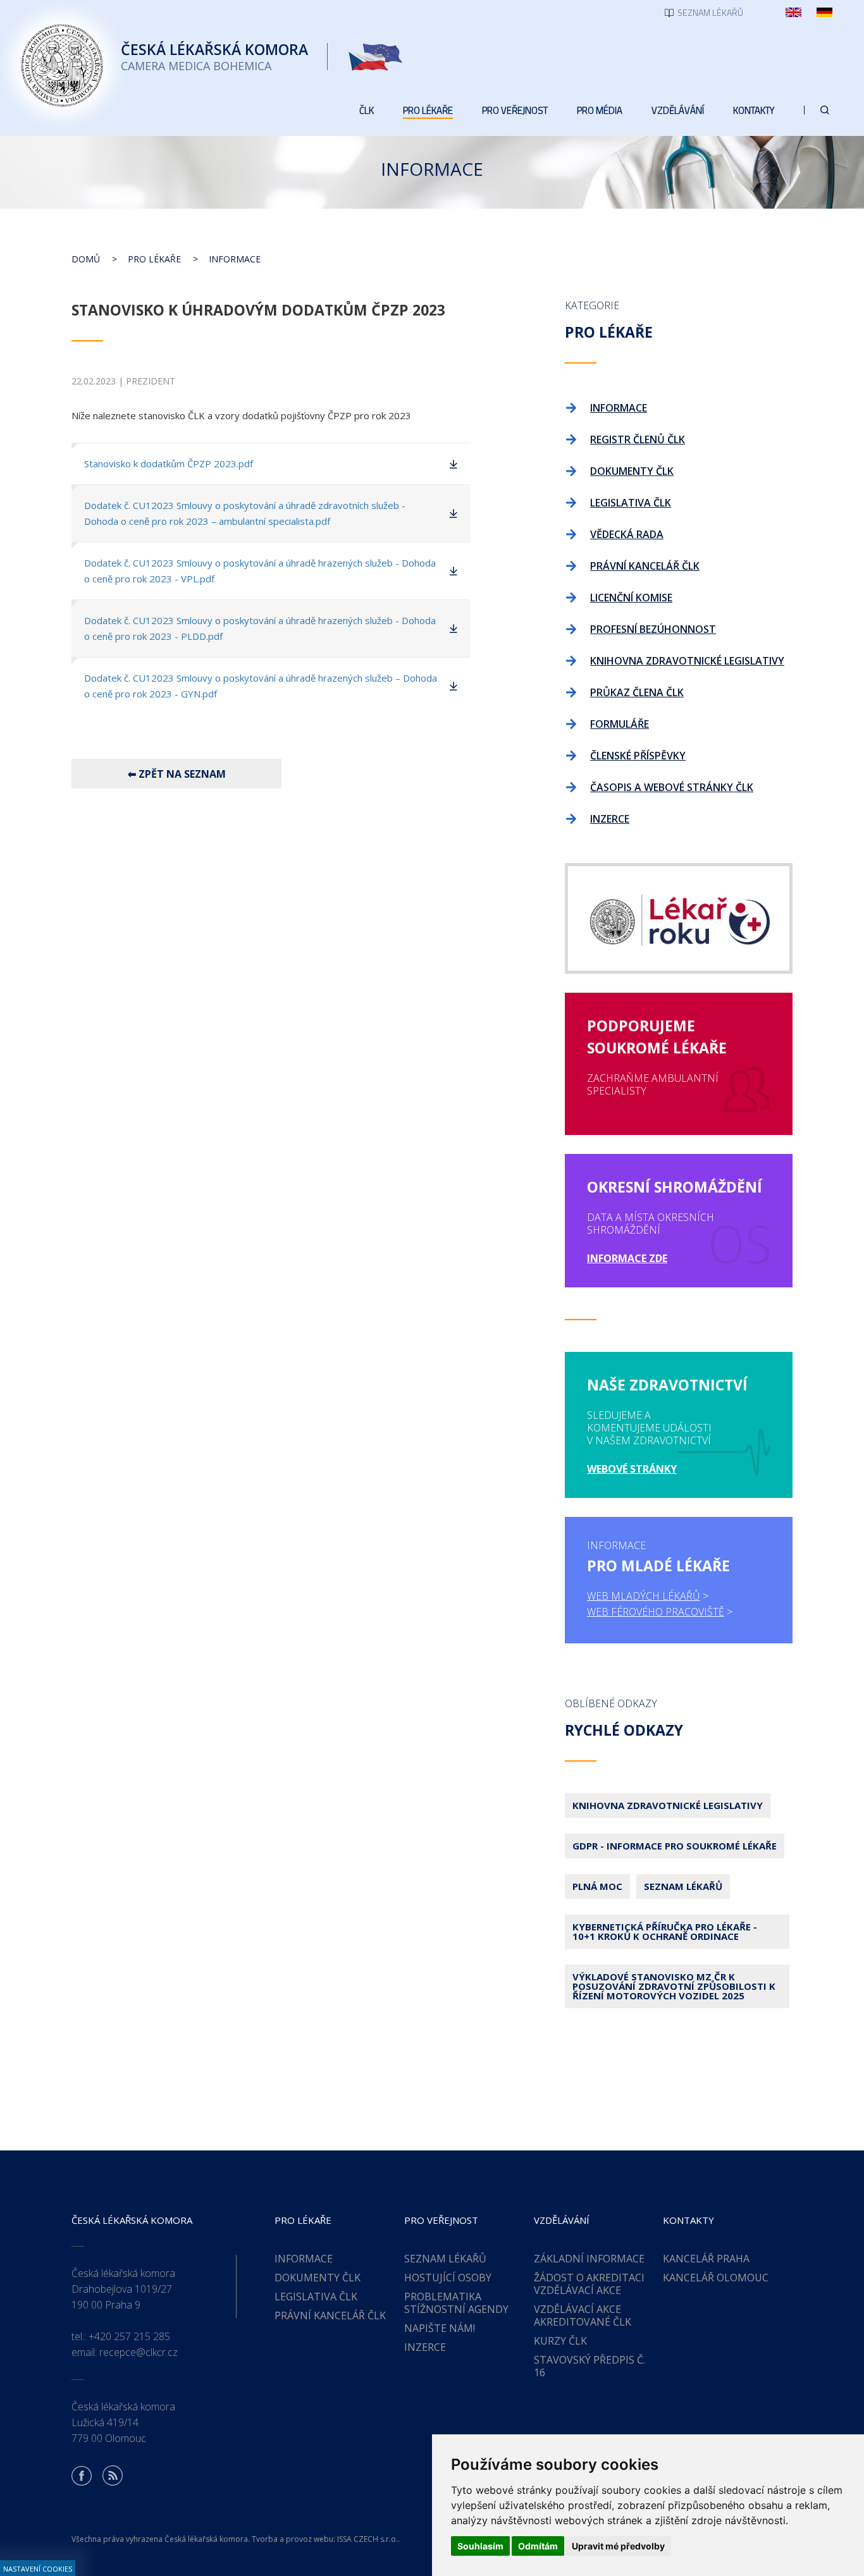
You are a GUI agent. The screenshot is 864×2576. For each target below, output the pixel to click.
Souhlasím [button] (480, 2546)
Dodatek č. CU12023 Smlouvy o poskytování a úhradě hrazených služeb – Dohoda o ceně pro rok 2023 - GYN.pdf (261, 686)
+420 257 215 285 (129, 2336)
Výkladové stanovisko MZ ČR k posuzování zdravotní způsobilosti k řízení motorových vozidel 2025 (674, 1986)
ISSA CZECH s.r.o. (367, 2539)
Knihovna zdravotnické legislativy (668, 1805)
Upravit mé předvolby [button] (618, 2546)
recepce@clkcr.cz (139, 2352)
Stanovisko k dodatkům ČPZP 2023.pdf (169, 463)
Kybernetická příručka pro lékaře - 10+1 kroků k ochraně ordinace (665, 1931)
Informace (235, 259)
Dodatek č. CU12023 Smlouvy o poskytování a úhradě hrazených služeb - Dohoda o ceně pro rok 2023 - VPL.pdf (260, 571)
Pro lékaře (154, 259)
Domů (86, 259)
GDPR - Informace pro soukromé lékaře (675, 1846)
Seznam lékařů (683, 1886)
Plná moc (597, 1886)
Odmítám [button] (538, 2546)
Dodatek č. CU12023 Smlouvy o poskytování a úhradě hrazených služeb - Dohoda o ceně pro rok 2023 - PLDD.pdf (260, 628)
